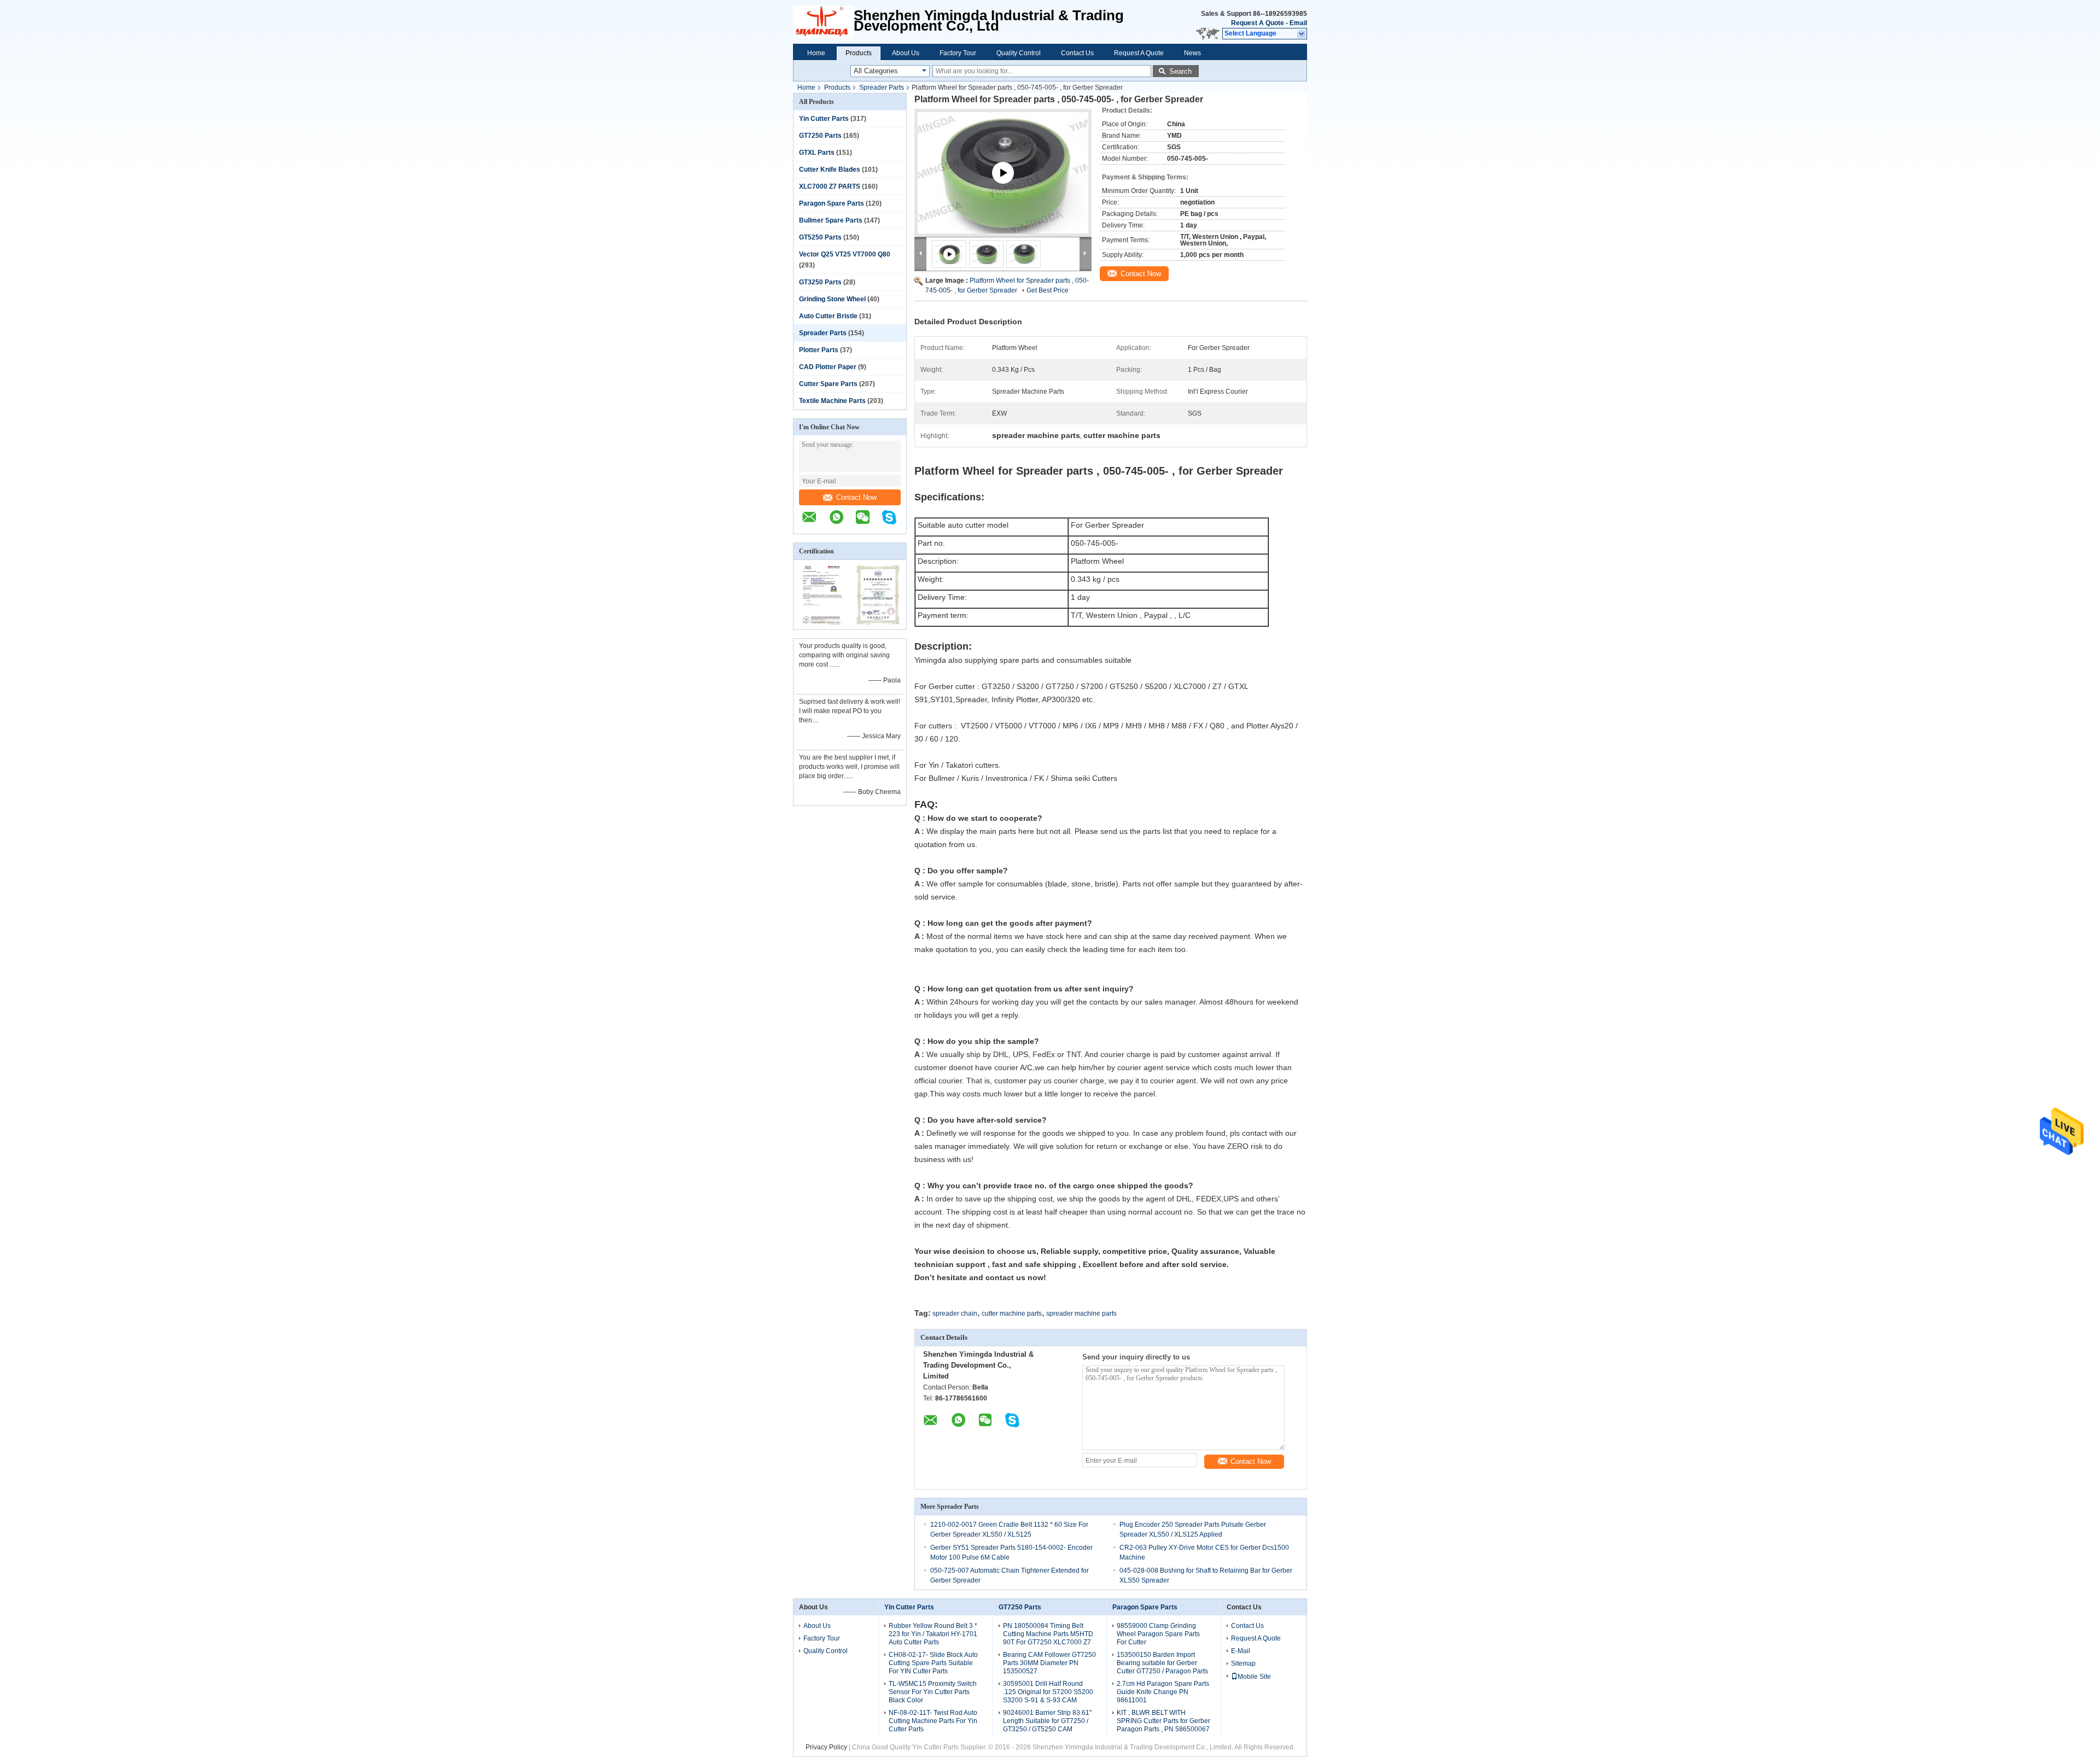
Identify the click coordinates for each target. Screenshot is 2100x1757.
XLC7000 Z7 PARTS (830, 186)
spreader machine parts (1081, 1314)
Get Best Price (1048, 290)
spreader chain (955, 1314)
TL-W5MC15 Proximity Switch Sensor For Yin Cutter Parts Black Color (933, 1692)
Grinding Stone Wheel (832, 299)
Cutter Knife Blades (830, 170)
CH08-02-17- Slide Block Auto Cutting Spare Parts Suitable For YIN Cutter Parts (933, 1663)
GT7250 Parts (820, 136)
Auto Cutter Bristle (828, 316)
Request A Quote (1258, 23)
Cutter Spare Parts (828, 384)
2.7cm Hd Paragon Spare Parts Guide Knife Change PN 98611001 (1163, 1692)
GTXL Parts (817, 153)
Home (816, 53)
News (1192, 53)
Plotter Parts (819, 350)
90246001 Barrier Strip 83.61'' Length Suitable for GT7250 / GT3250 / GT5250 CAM (1047, 1721)
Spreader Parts (882, 87)
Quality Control (1019, 53)
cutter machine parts (1012, 1314)
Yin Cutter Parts (824, 119)
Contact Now (856, 497)
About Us (906, 53)
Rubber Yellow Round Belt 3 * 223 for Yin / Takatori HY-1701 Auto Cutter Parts (933, 1634)
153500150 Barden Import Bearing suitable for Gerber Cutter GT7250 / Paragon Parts (1162, 1663)
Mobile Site (1254, 1677)
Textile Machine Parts (832, 401)
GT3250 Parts (820, 282)
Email (1298, 23)
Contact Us (1077, 53)
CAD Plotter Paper (828, 367)
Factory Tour (958, 53)
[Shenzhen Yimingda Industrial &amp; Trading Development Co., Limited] (823, 22)
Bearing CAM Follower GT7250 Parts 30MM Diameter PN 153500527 (1049, 1663)
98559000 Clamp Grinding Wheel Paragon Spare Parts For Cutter (1158, 1634)
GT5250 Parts (820, 237)
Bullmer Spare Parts (831, 220)
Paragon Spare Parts (832, 203)
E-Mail (1241, 1651)
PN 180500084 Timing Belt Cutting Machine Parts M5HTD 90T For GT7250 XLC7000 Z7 (1048, 1634)
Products (859, 53)
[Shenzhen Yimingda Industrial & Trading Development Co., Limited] (815, 523)
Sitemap (1243, 1663)
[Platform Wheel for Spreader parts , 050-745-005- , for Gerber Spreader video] (1003, 186)
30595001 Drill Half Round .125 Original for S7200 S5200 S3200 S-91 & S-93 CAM (1048, 1692)
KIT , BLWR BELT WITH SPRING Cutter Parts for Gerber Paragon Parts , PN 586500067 (1163, 1721)
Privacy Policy (826, 1747)
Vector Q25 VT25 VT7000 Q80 (845, 254)
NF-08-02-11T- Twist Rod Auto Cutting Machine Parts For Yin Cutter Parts (933, 1721)
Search (1180, 71)
